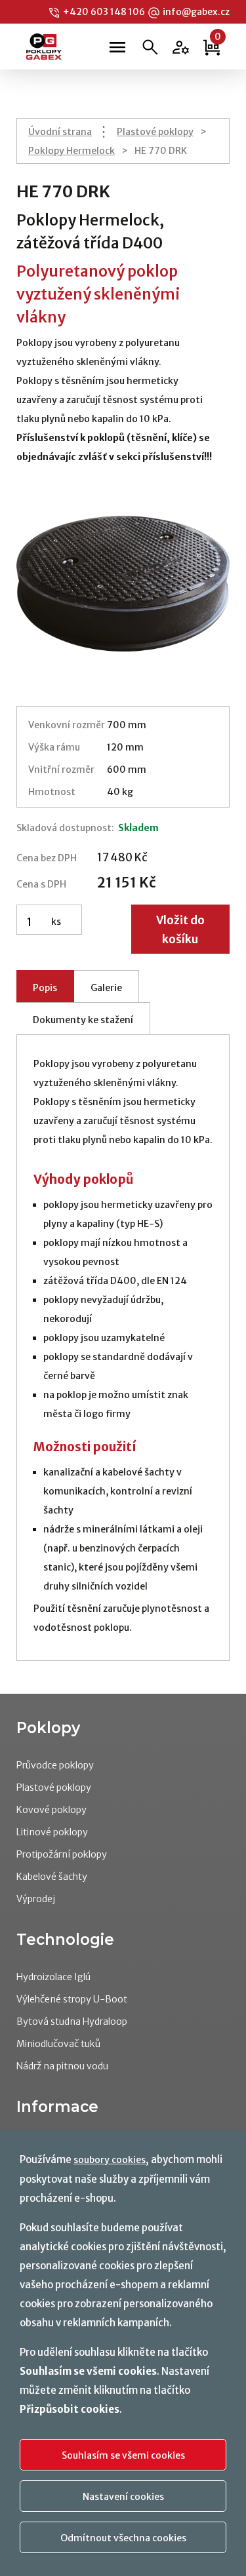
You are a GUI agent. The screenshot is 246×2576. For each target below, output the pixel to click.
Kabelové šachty (52, 1877)
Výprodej (36, 1899)
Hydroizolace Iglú (53, 1977)
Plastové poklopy (155, 132)
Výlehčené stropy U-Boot (72, 1999)
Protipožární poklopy (62, 1854)
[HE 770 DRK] (123, 584)
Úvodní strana (60, 132)
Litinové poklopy (52, 1832)
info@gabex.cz (196, 12)
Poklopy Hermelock (72, 151)
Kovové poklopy (51, 1810)
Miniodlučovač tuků (58, 2044)
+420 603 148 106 (104, 12)
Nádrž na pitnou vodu (62, 2066)
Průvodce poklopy (55, 1765)
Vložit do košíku (180, 930)
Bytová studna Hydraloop (72, 2021)
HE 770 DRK (161, 151)
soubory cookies (110, 2160)
